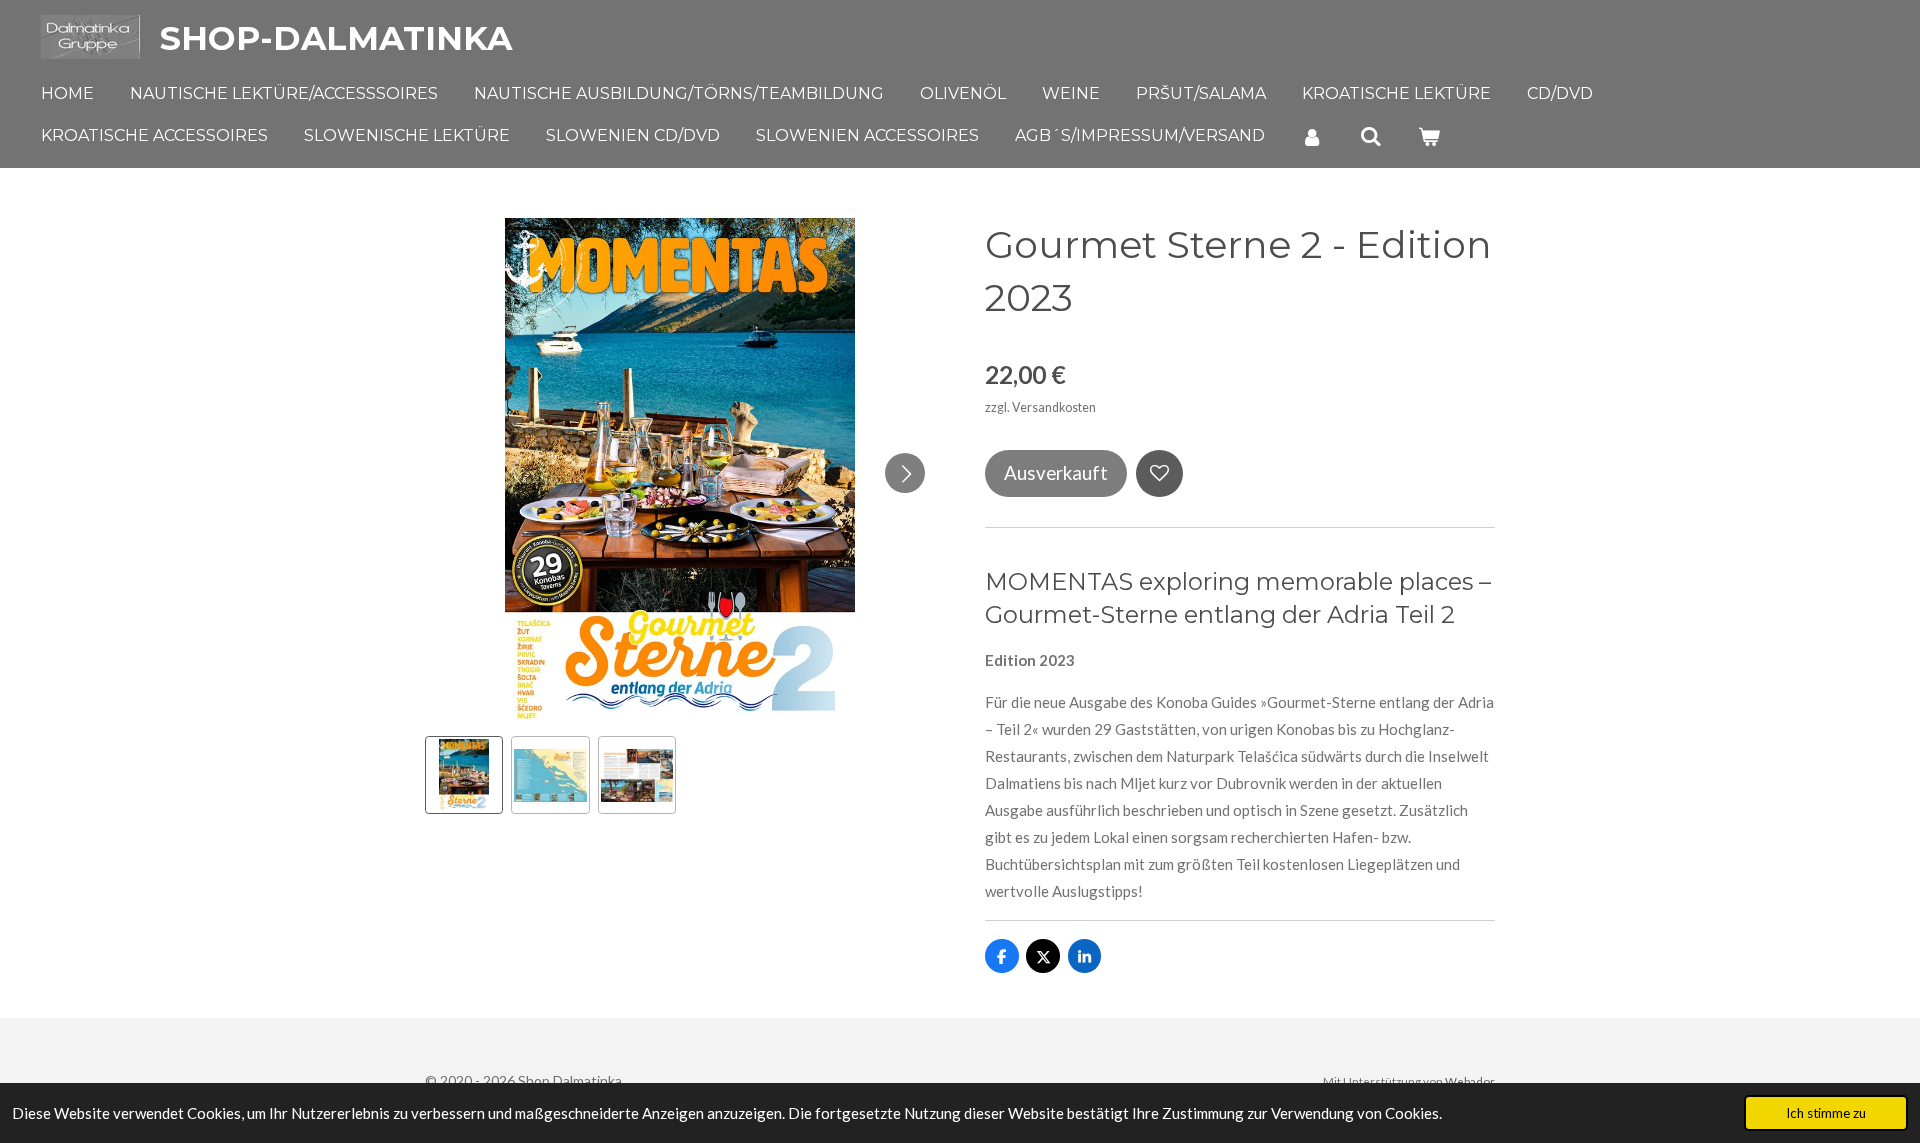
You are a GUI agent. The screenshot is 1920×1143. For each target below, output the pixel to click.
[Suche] (1370, 136)
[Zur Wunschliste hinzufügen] (1159, 473)
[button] (464, 775)
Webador (1470, 1081)
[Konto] (1312, 136)
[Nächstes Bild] (905, 473)
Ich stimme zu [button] (1826, 1113)
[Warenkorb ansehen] (1429, 136)
